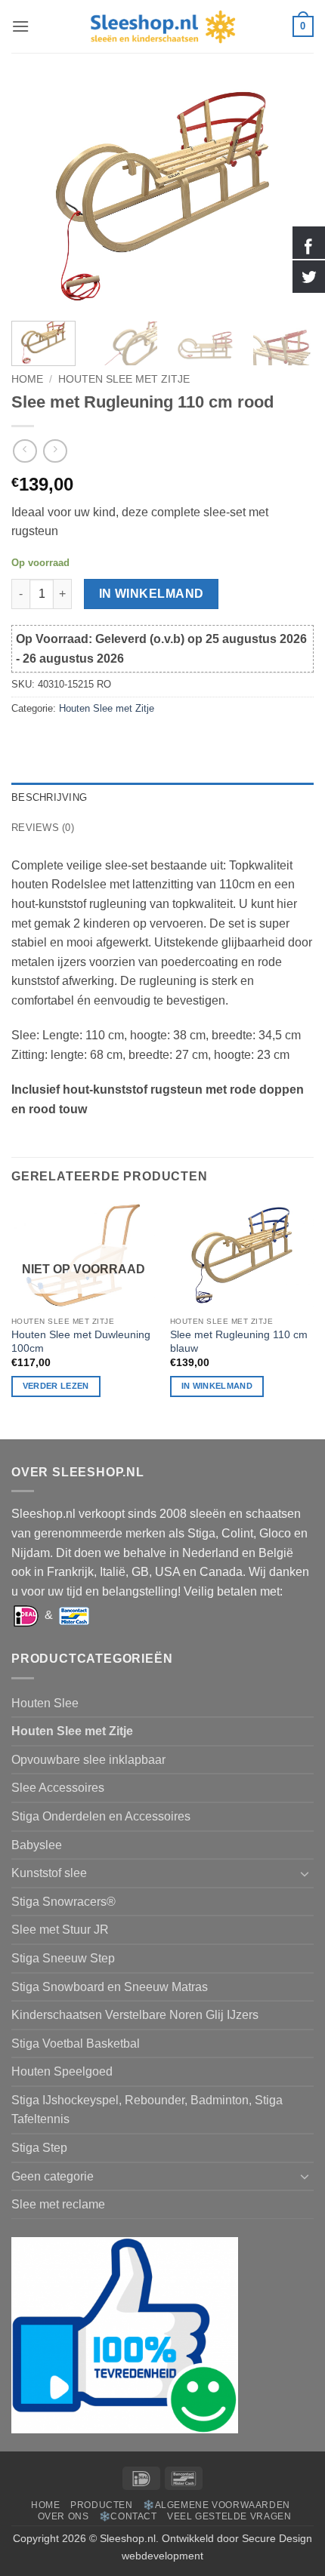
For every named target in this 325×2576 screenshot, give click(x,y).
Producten (102, 2505)
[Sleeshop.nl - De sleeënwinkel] (162, 27)
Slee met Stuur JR (60, 1930)
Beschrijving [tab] (49, 797)
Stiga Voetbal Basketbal (76, 2044)
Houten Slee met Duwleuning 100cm (81, 1342)
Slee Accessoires (58, 1788)
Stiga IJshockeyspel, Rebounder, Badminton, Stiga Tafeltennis (147, 2110)
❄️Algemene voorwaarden (217, 2505)
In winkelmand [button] (217, 1386)
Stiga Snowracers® (63, 1902)
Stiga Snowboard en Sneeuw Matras (110, 1987)
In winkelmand (152, 594)
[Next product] (25, 451)
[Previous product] (55, 451)
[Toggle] (305, 1873)
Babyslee (37, 1845)
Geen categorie (53, 2176)
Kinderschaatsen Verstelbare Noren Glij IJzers (135, 2015)
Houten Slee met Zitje (124, 379)
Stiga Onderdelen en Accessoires (101, 1816)
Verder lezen (56, 1386)
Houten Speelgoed (62, 2071)
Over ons (63, 2516)
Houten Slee (45, 1703)
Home (27, 379)
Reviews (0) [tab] (43, 828)
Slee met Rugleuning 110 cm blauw (239, 1342)
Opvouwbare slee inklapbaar (88, 1760)
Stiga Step (39, 2148)
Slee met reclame (58, 2204)
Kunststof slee (49, 1873)
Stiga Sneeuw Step (63, 1958)
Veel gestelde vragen (229, 2516)
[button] (20, 26)
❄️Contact (128, 2516)
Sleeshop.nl (128, 2538)
